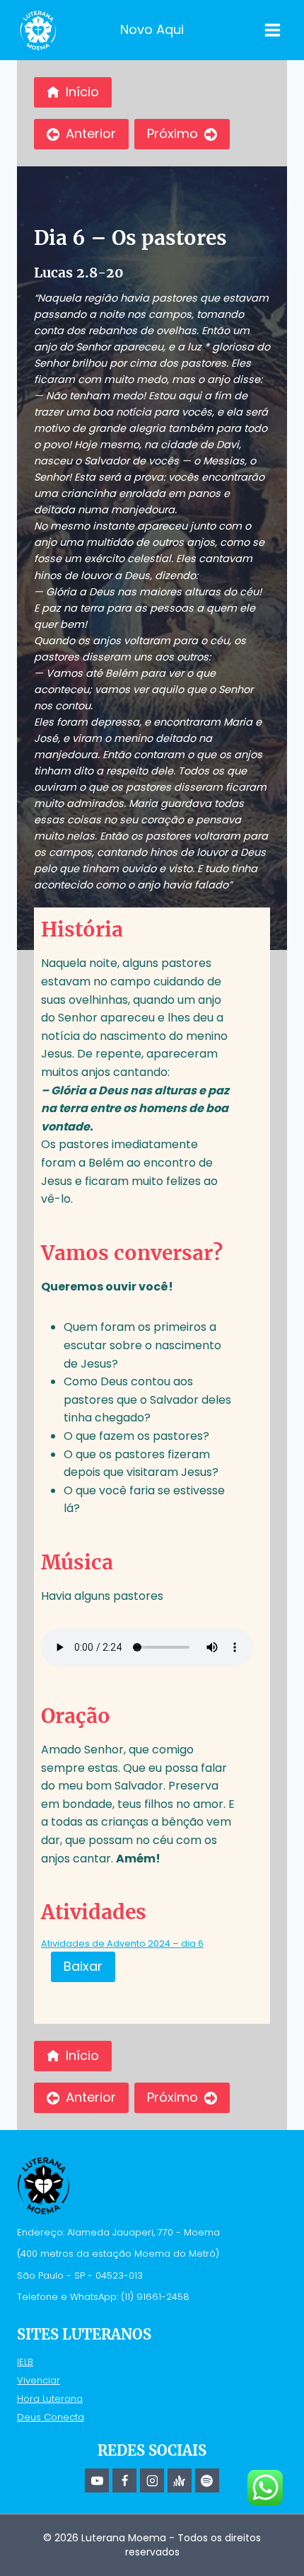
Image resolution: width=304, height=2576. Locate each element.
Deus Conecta (51, 2417)
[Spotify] (207, 2480)
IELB (25, 2362)
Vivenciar (39, 2380)
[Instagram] (152, 2480)
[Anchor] (180, 2480)
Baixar (83, 1966)
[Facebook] (124, 2480)
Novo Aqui (152, 29)
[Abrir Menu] (272, 30)
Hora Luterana (50, 2399)
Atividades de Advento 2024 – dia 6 (122, 1944)
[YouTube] (97, 2480)
